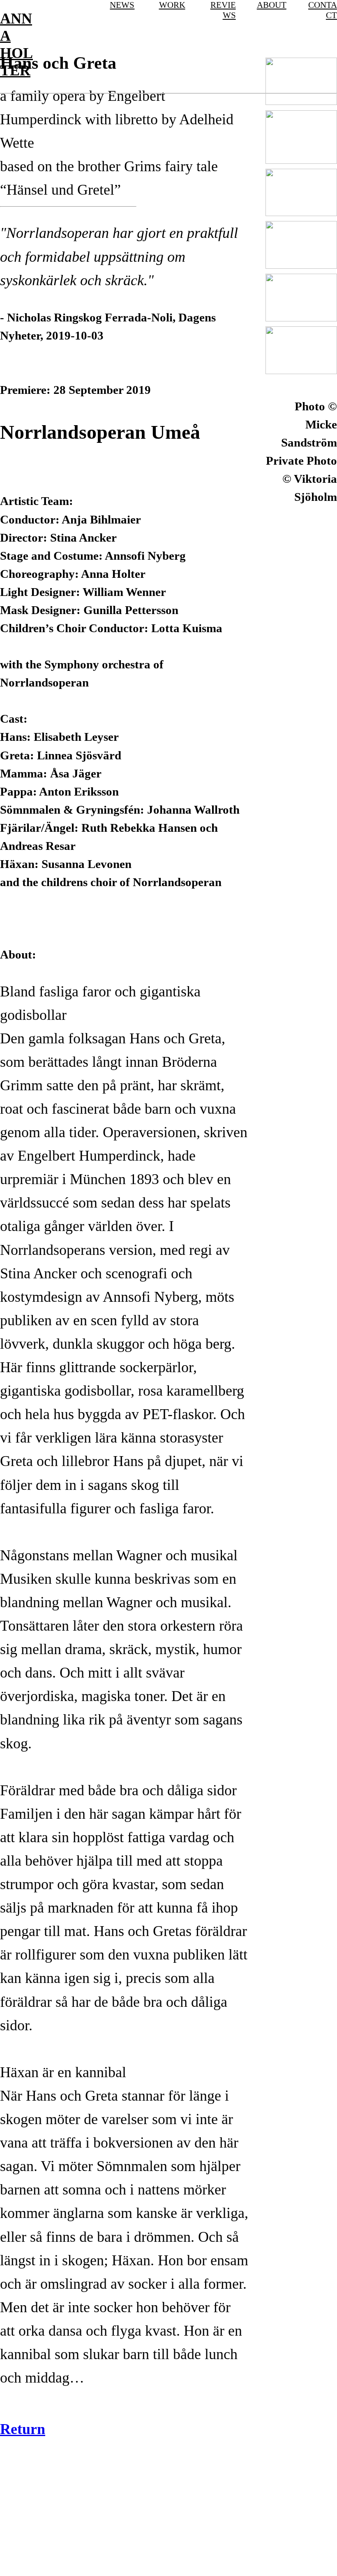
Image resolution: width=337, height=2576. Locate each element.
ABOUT (272, 5)
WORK (172, 5)
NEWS (122, 5)
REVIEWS (223, 10)
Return (23, 2429)
